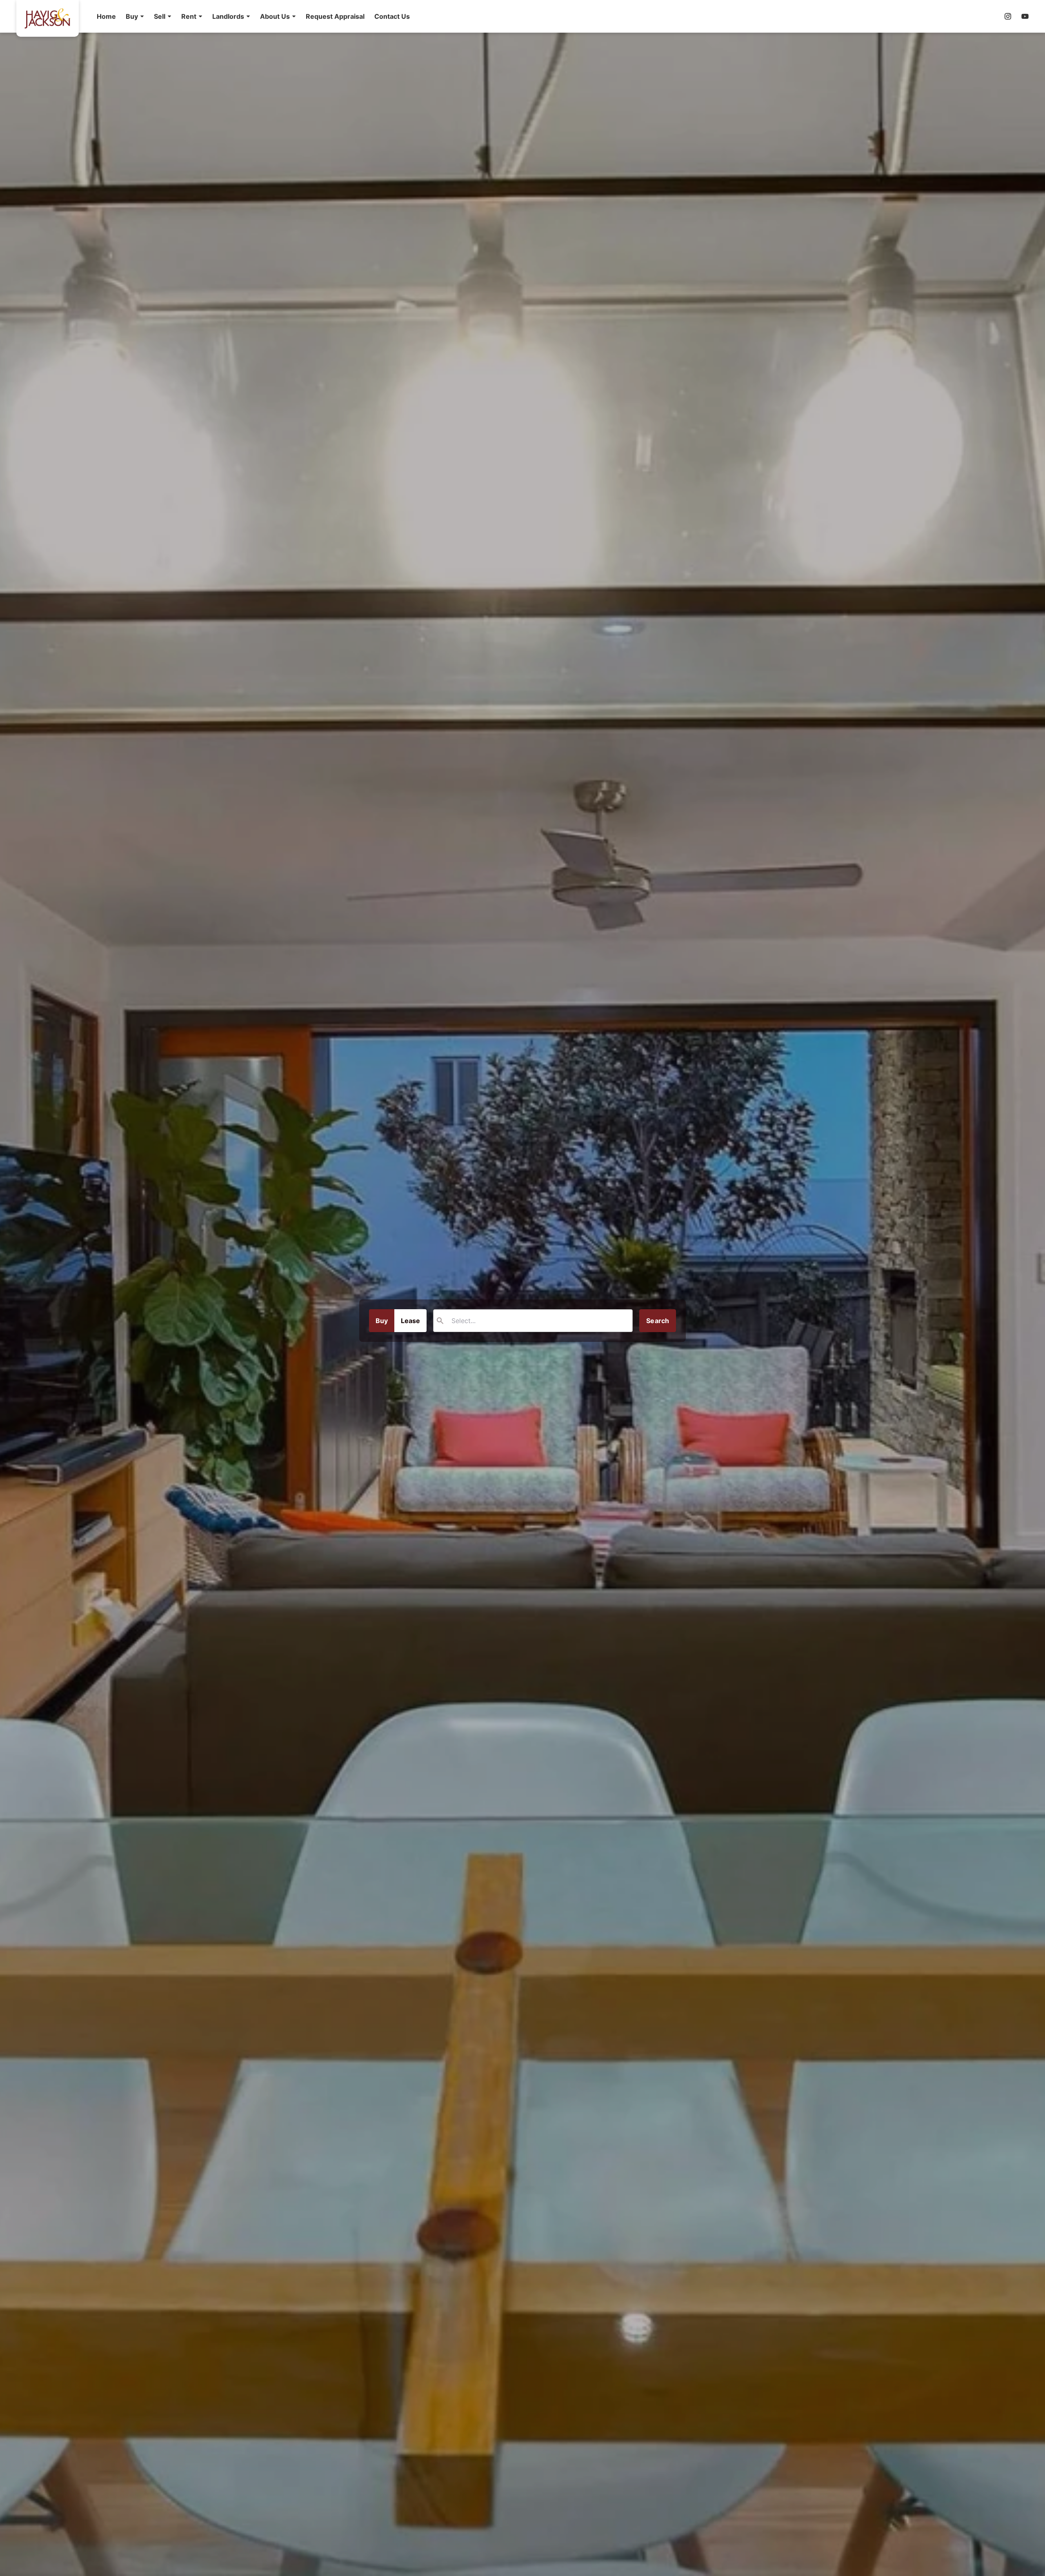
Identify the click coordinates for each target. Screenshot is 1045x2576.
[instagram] (1008, 16)
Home (106, 16)
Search (658, 1321)
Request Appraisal (335, 16)
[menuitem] (106, 16)
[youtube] (1025, 16)
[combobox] (533, 1321)
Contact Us (392, 16)
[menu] (251, 16)
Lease (410, 1321)
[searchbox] (505, 1321)
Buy (382, 1321)
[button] (135, 16)
